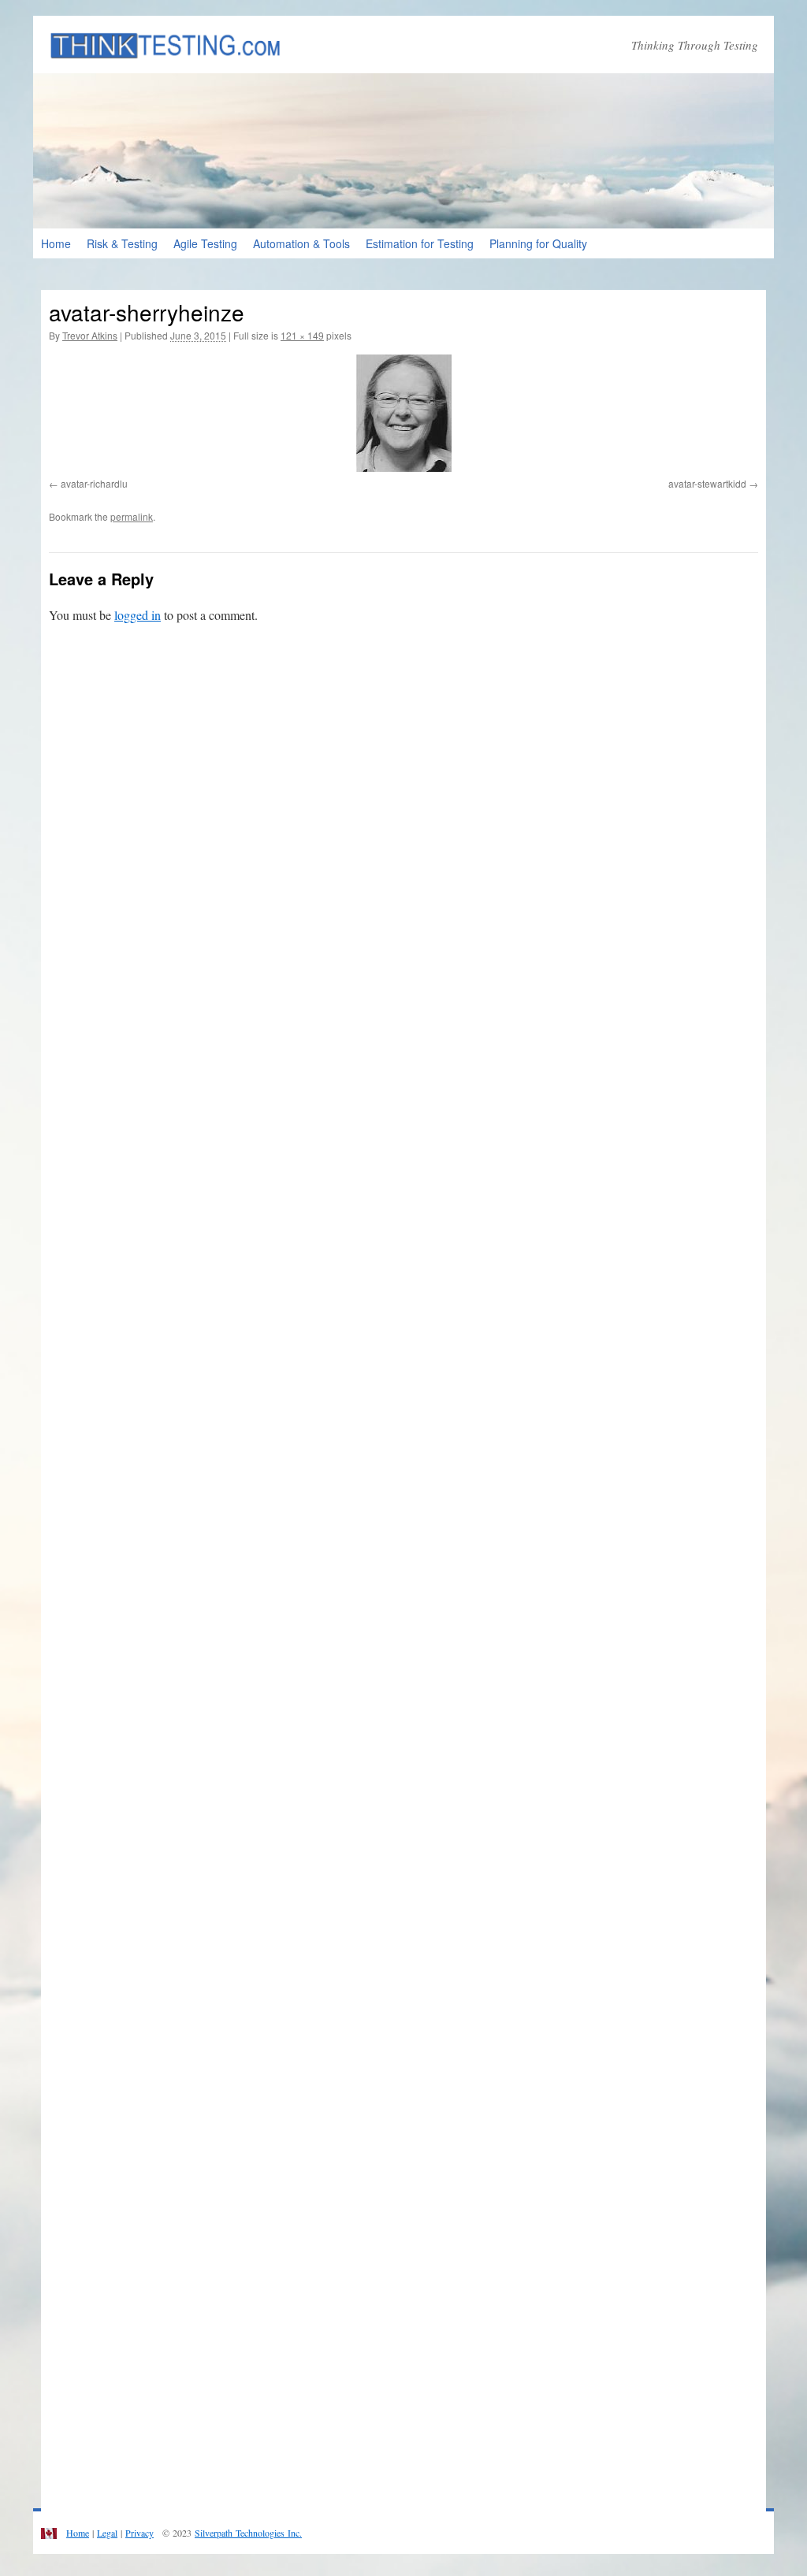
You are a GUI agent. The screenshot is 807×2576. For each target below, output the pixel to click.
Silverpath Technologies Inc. (248, 2533)
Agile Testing (205, 243)
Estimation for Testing (420, 243)
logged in (138, 615)
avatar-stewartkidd (707, 483)
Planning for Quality (538, 243)
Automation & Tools (301, 243)
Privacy (139, 2533)
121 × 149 (302, 335)
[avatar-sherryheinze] (403, 413)
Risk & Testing (122, 243)
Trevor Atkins (90, 335)
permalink (132, 516)
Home (56, 243)
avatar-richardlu (94, 483)
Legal (107, 2533)
